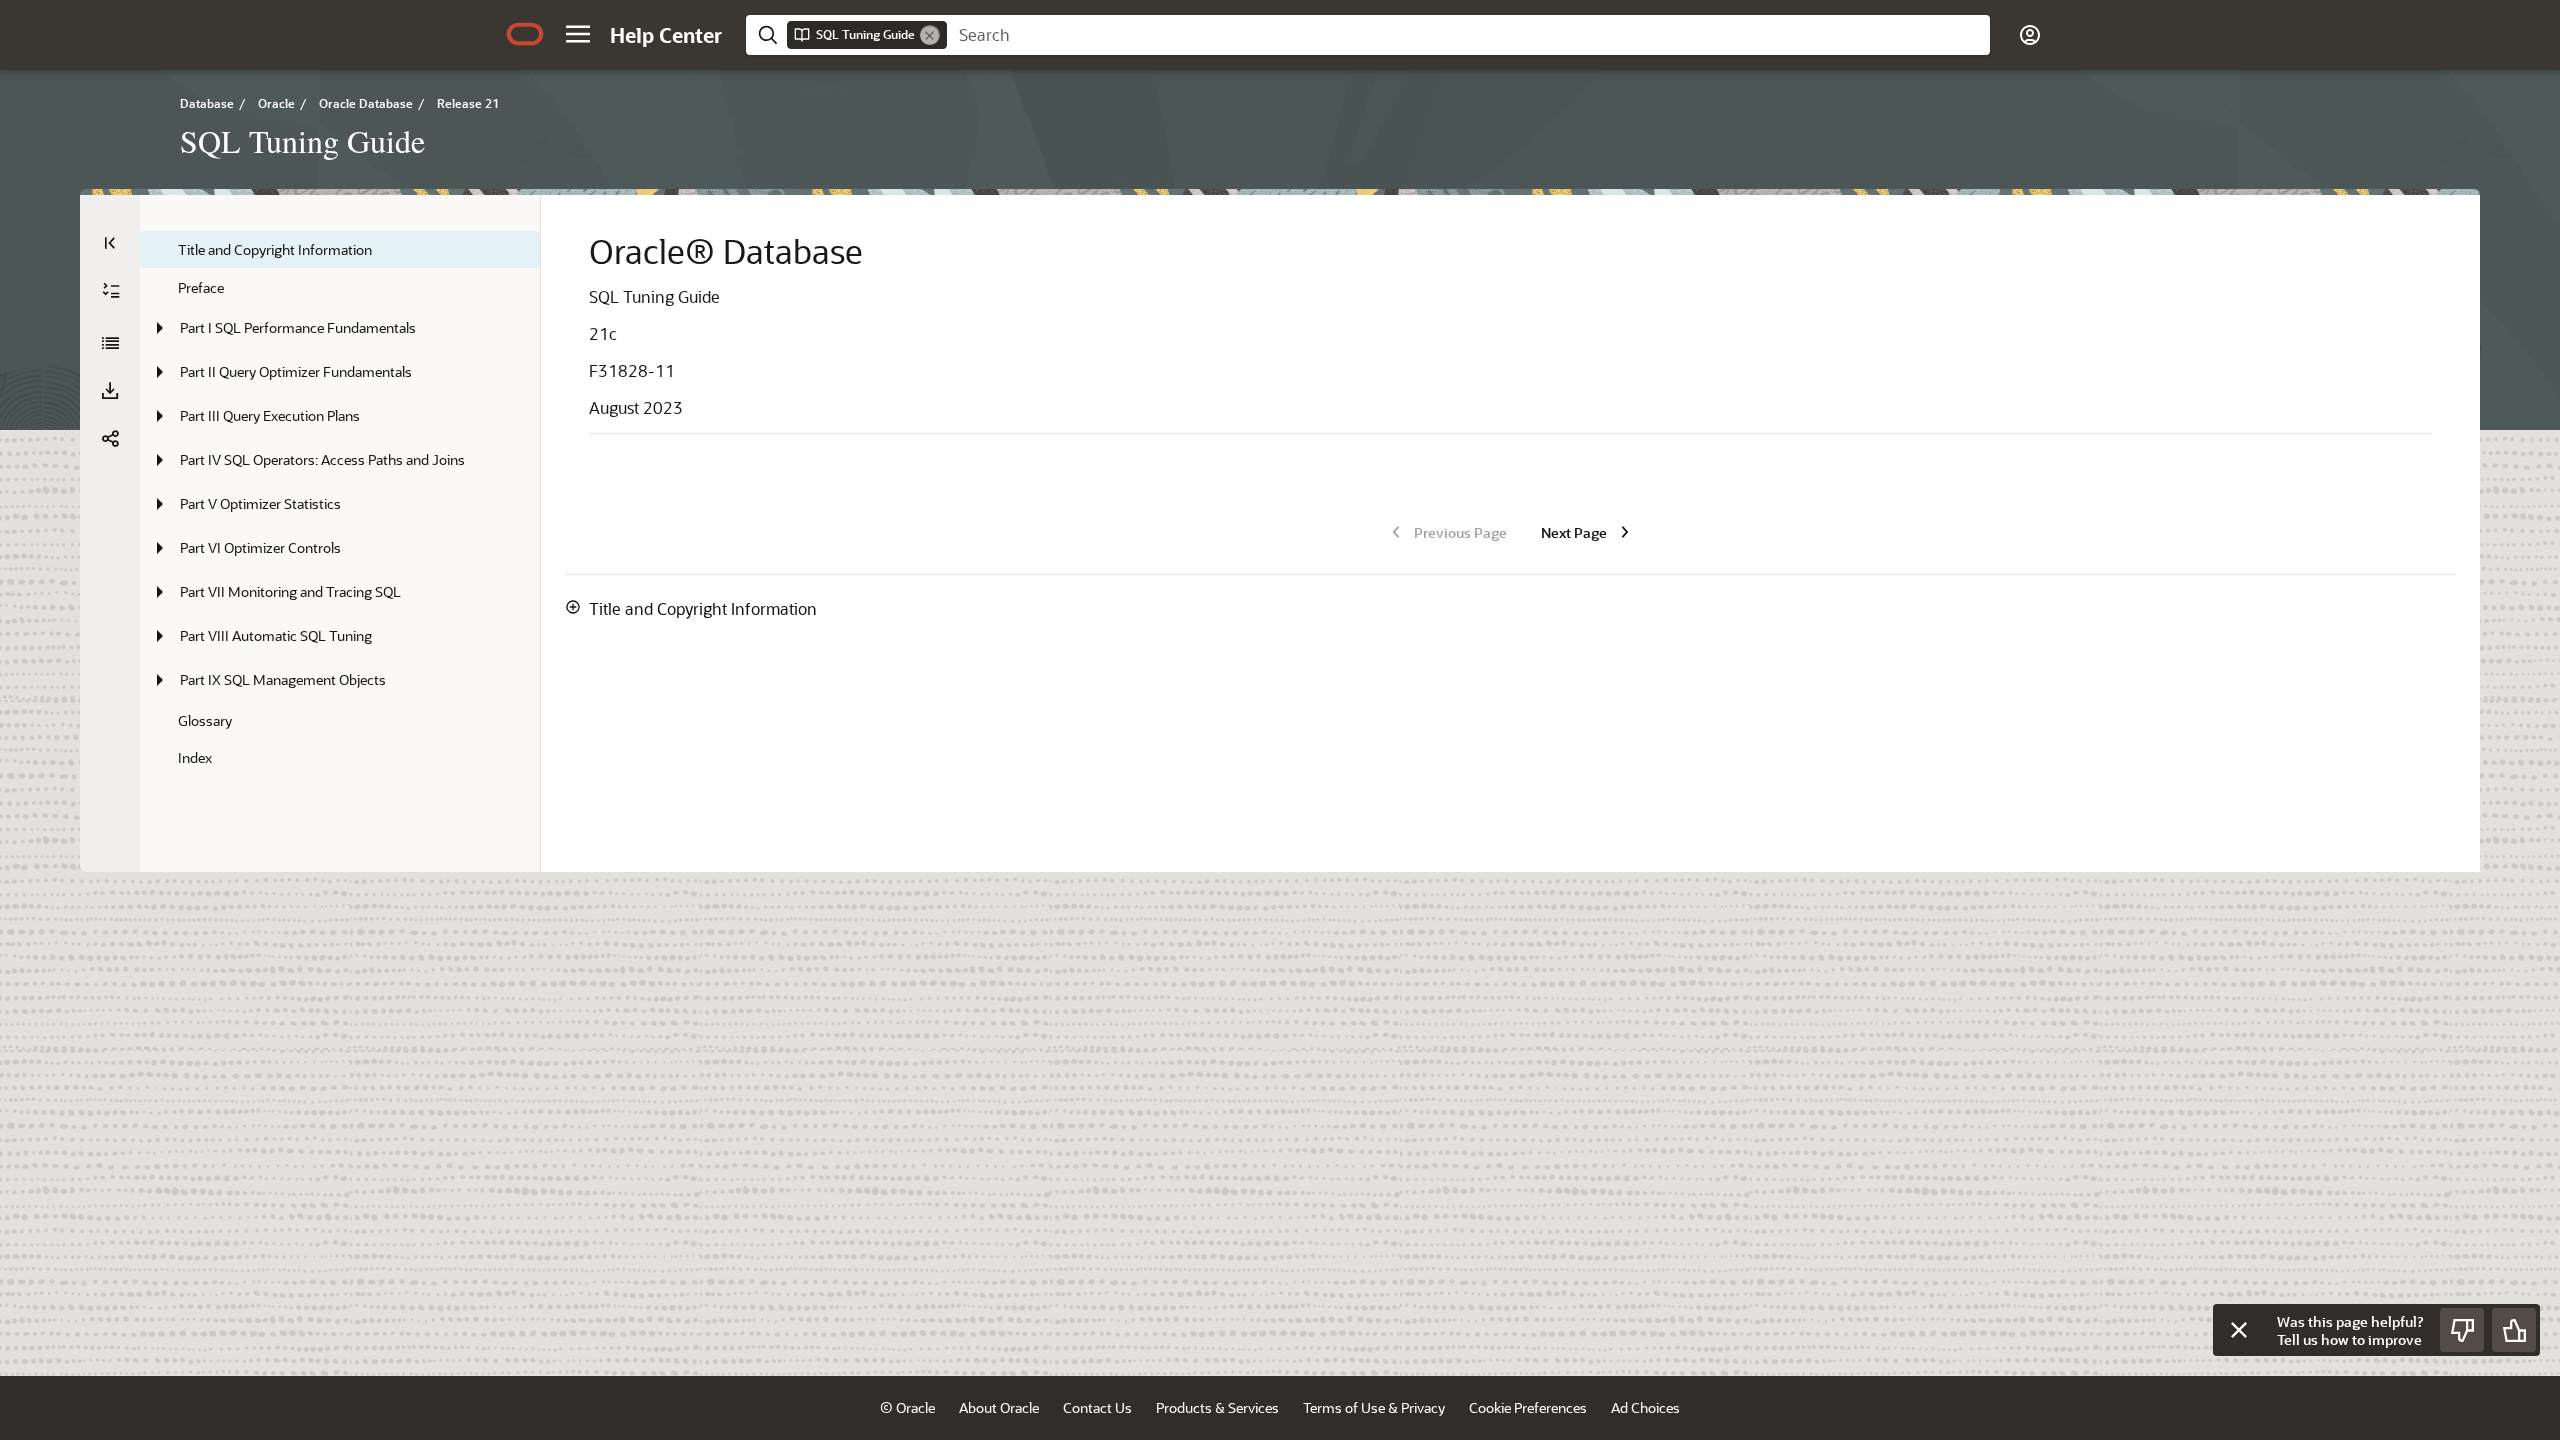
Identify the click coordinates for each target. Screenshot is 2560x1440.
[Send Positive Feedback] (2514, 1330)
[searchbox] (1468, 35)
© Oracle (907, 1407)
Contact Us (1097, 1407)
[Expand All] (111, 291)
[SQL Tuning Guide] (110, 343)
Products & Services (1217, 1407)
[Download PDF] (110, 391)
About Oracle (999, 1407)
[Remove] (930, 35)
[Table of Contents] (110, 243)
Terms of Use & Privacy (1374, 1407)
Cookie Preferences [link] (1528, 1407)
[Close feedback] (2239, 1330)
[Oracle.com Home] (525, 34)
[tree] (340, 503)
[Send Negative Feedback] (2462, 1330)
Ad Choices (1645, 1407)
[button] (578, 34)
